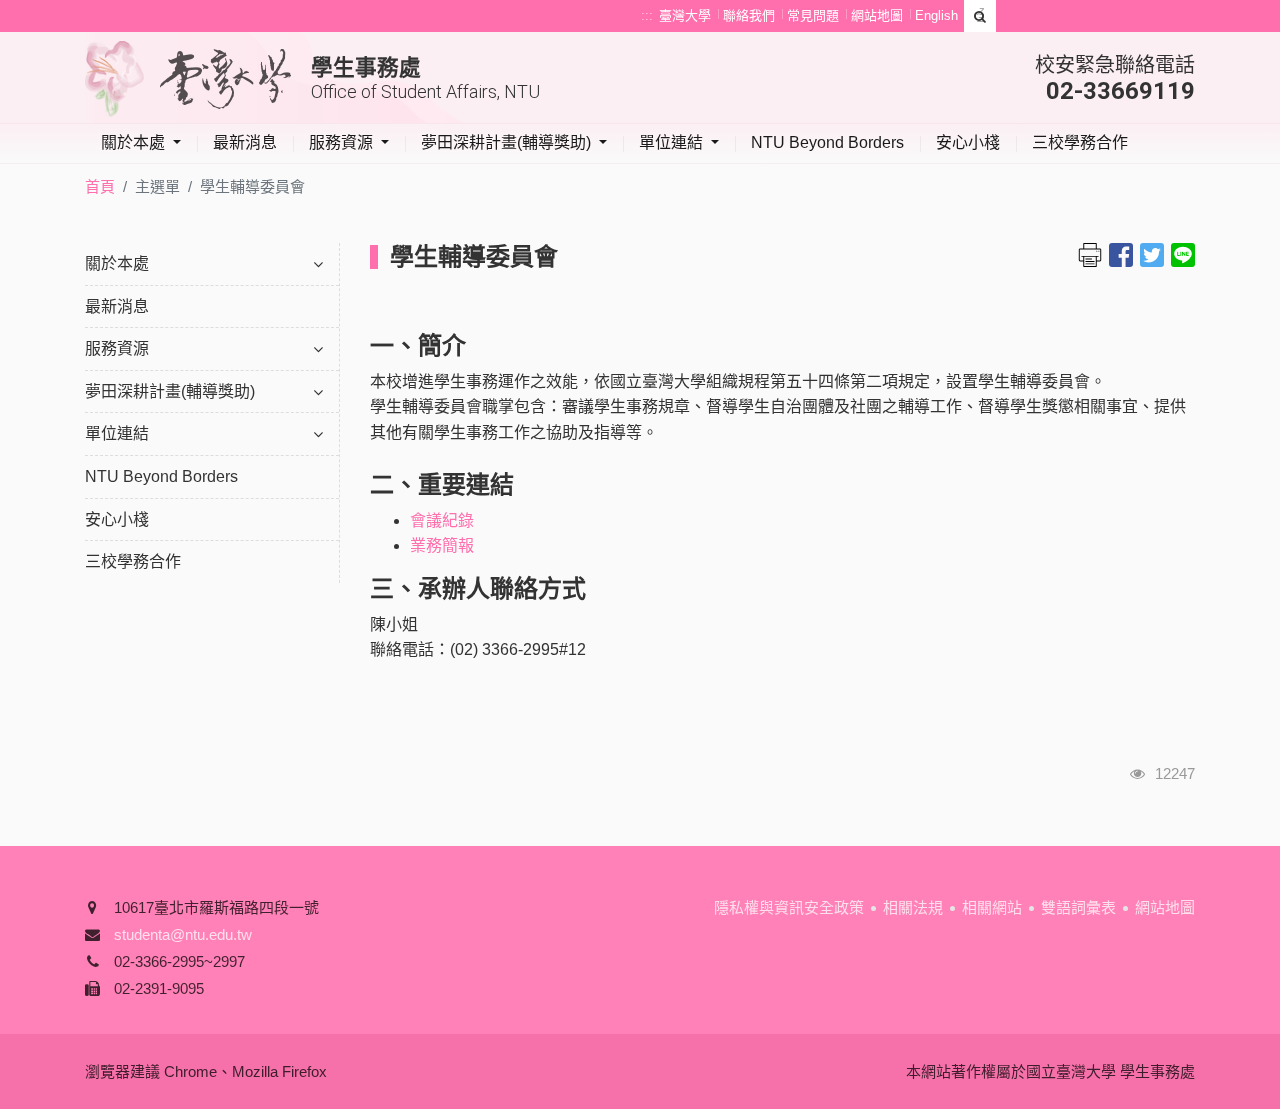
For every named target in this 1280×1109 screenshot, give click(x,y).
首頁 (100, 186)
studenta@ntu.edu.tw (183, 934)
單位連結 (673, 142)
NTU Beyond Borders (827, 142)
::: (647, 15)
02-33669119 (1120, 91)
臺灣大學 (685, 15)
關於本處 (135, 142)
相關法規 (913, 907)
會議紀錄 (444, 520)
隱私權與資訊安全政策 (789, 907)
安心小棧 (968, 142)
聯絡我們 (749, 15)
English (936, 15)
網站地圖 (877, 15)
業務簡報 (442, 545)
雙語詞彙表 (1078, 907)
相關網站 (992, 907)
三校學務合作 (1080, 142)
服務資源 (343, 142)
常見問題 (813, 15)
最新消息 (245, 142)
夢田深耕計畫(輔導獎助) (508, 142)
